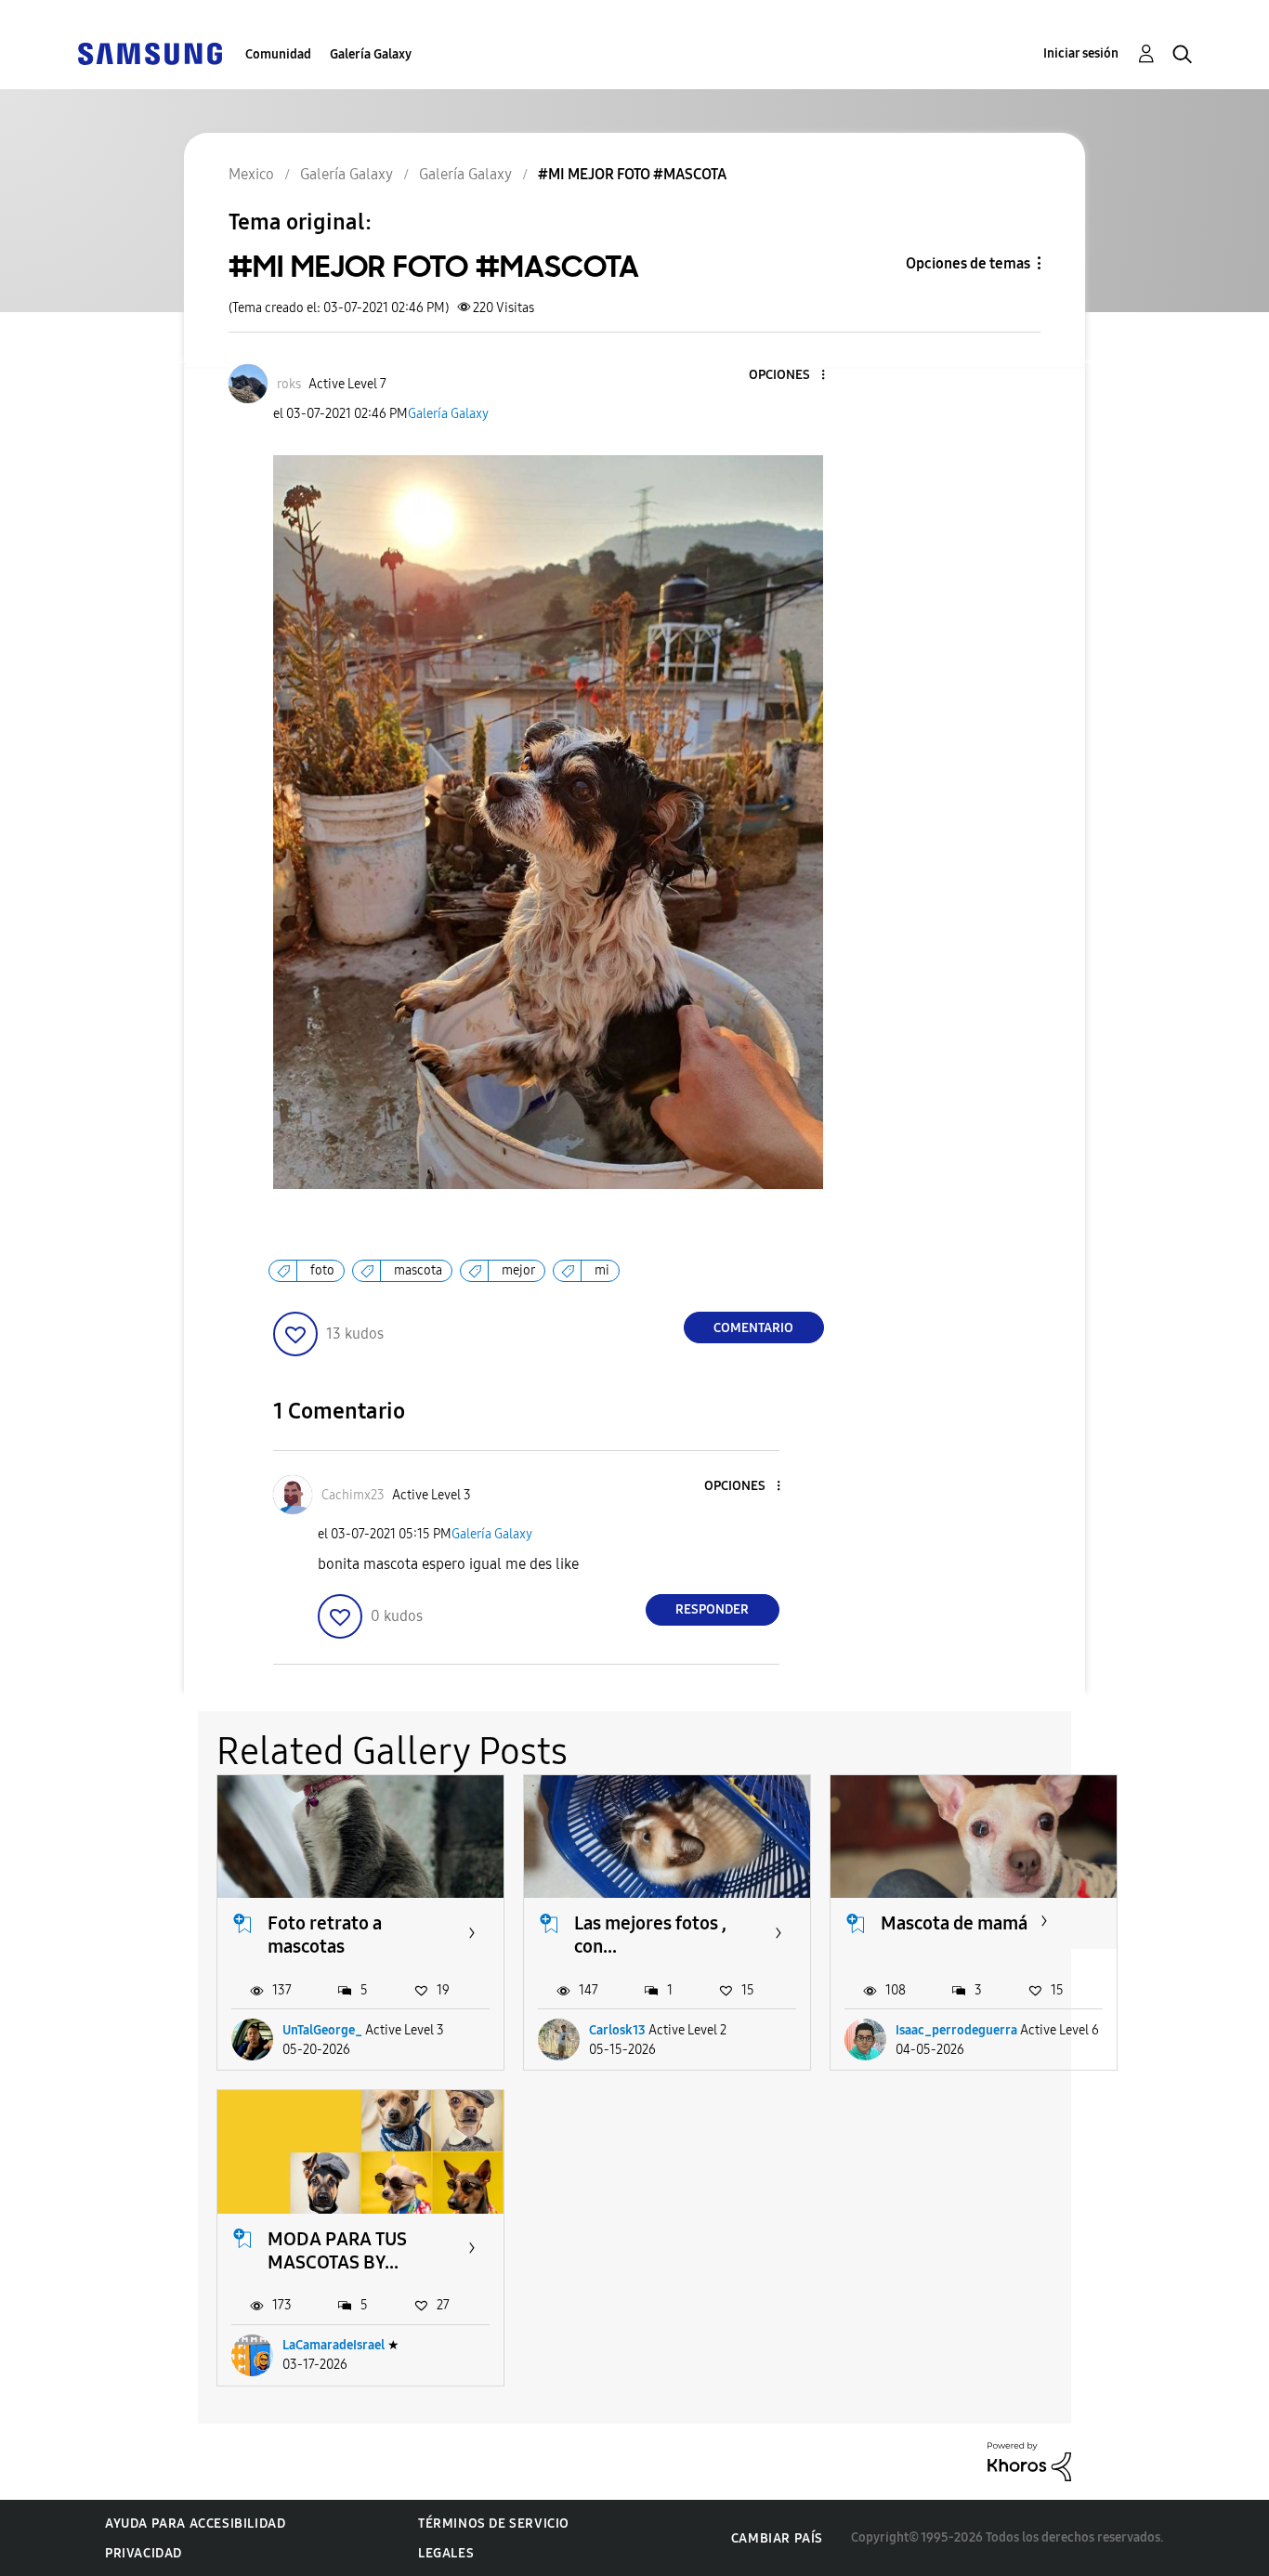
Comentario (753, 1328)
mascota (418, 1270)
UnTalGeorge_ (322, 2030)
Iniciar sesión (1081, 53)
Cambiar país (777, 2538)
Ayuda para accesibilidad (195, 2524)
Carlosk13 (617, 2030)
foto (322, 1270)
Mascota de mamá (954, 1923)
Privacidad (144, 2553)
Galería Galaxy (371, 54)
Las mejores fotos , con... (650, 1935)
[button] (791, 376)
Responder (712, 1609)
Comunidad (278, 54)
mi (602, 1270)
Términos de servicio (494, 2524)
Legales (446, 2553)
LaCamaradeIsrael (334, 2345)
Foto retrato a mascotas (325, 1935)
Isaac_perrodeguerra (956, 2030)
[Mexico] (150, 52)
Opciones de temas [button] (968, 263)
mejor (518, 1270)
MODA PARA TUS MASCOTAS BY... (337, 2250)
